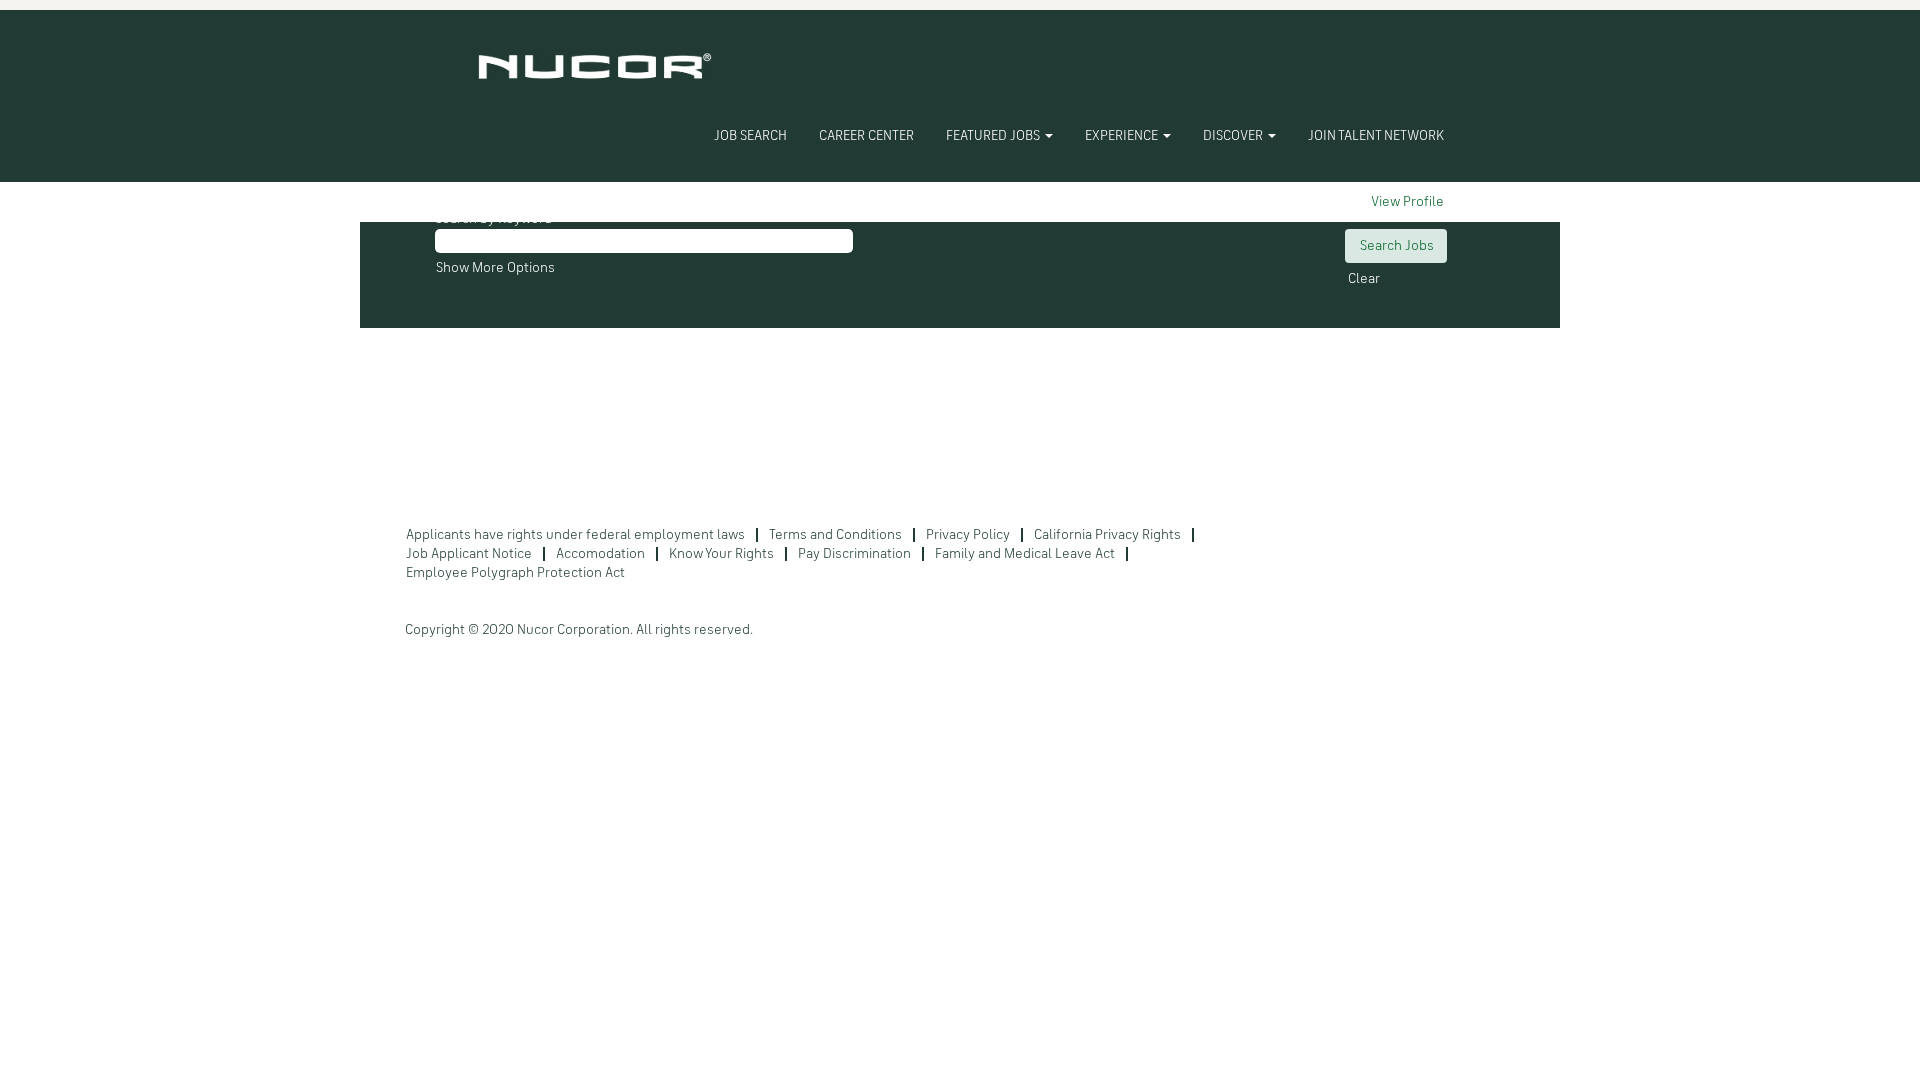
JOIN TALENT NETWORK (1376, 136)
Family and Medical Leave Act (1025, 554)
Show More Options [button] (495, 268)
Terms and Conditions (835, 535)
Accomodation (600, 554)
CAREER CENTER (866, 136)
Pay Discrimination (854, 554)
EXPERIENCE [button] (1123, 136)
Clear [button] (1364, 279)
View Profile (1407, 202)
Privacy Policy (968, 535)
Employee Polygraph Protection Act (515, 573)
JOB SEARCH (750, 136)
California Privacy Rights (1107, 535)
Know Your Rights (721, 554)
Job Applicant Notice (469, 554)
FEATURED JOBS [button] (994, 136)
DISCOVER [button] (1234, 136)
